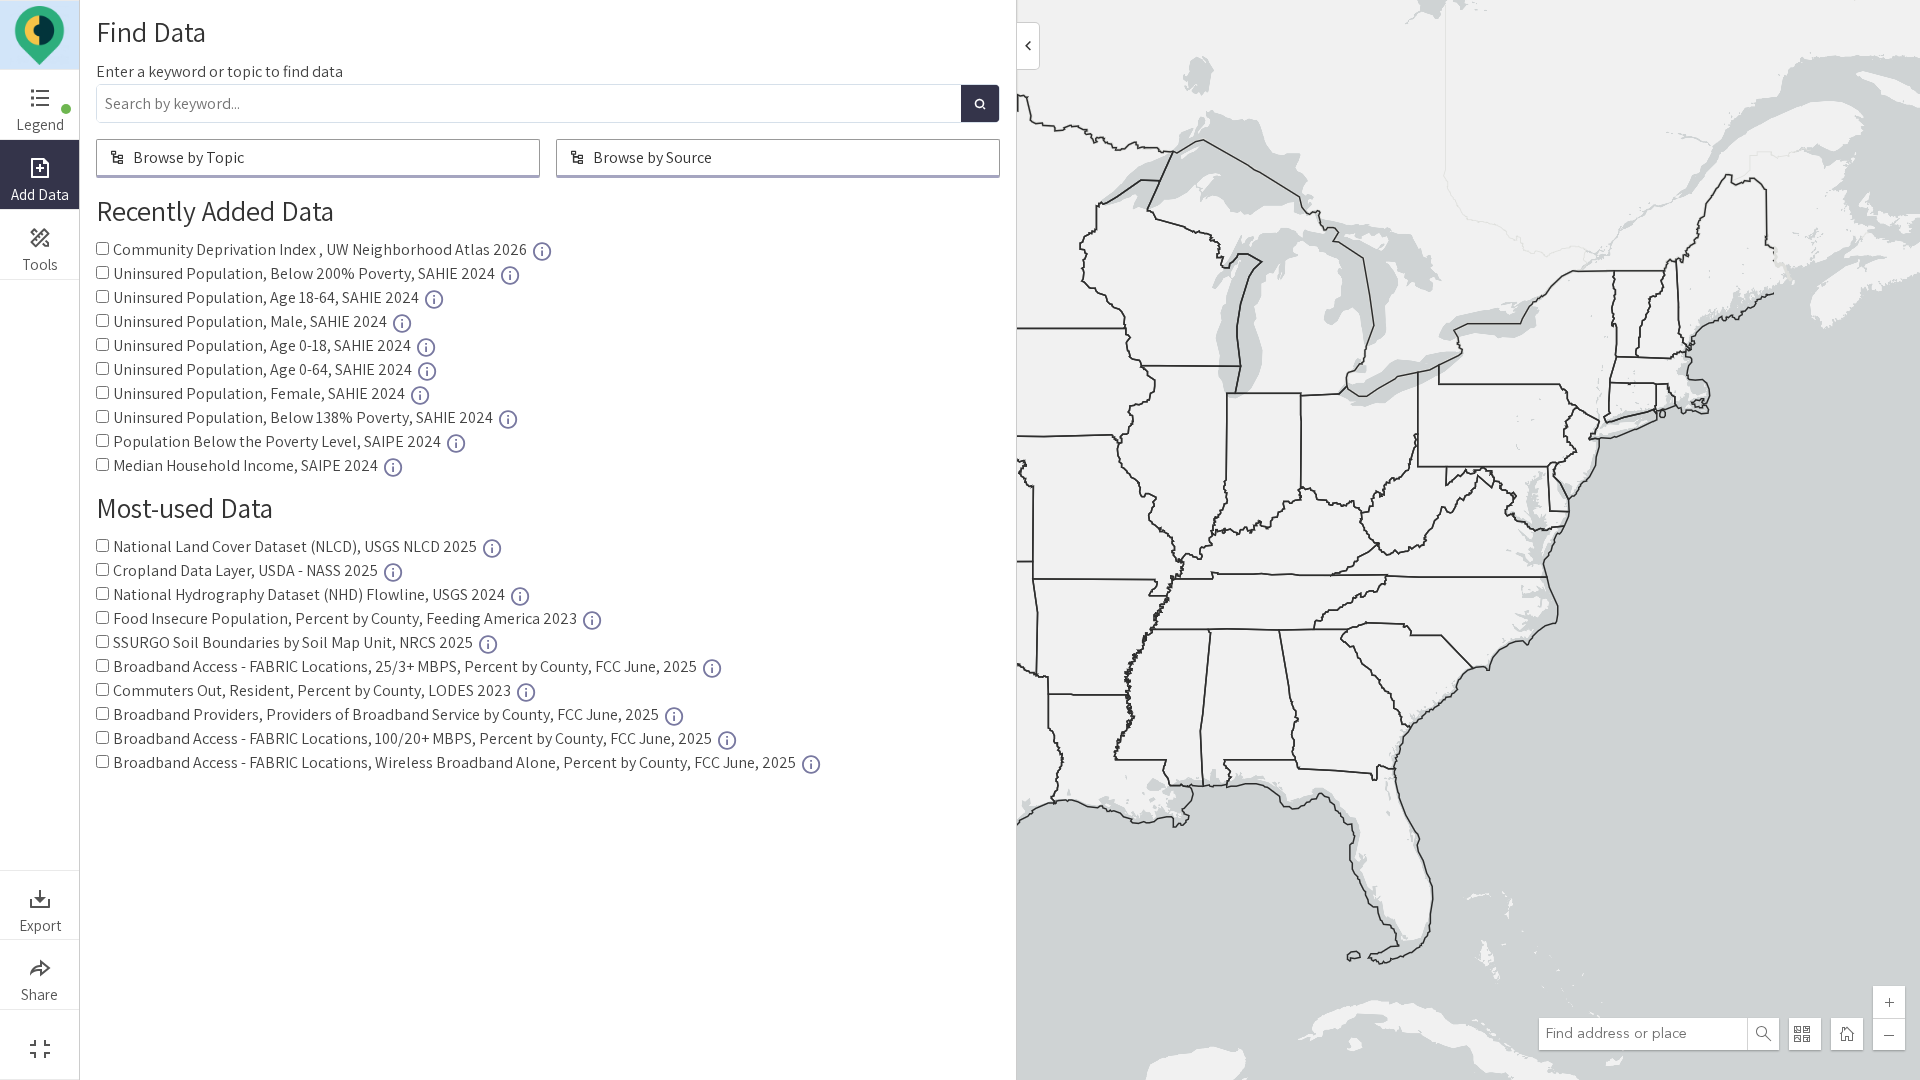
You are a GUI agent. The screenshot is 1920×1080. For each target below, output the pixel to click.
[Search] (1763, 1034)
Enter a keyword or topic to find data (219, 71)
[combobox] (1643, 1034)
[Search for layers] (980, 103)
